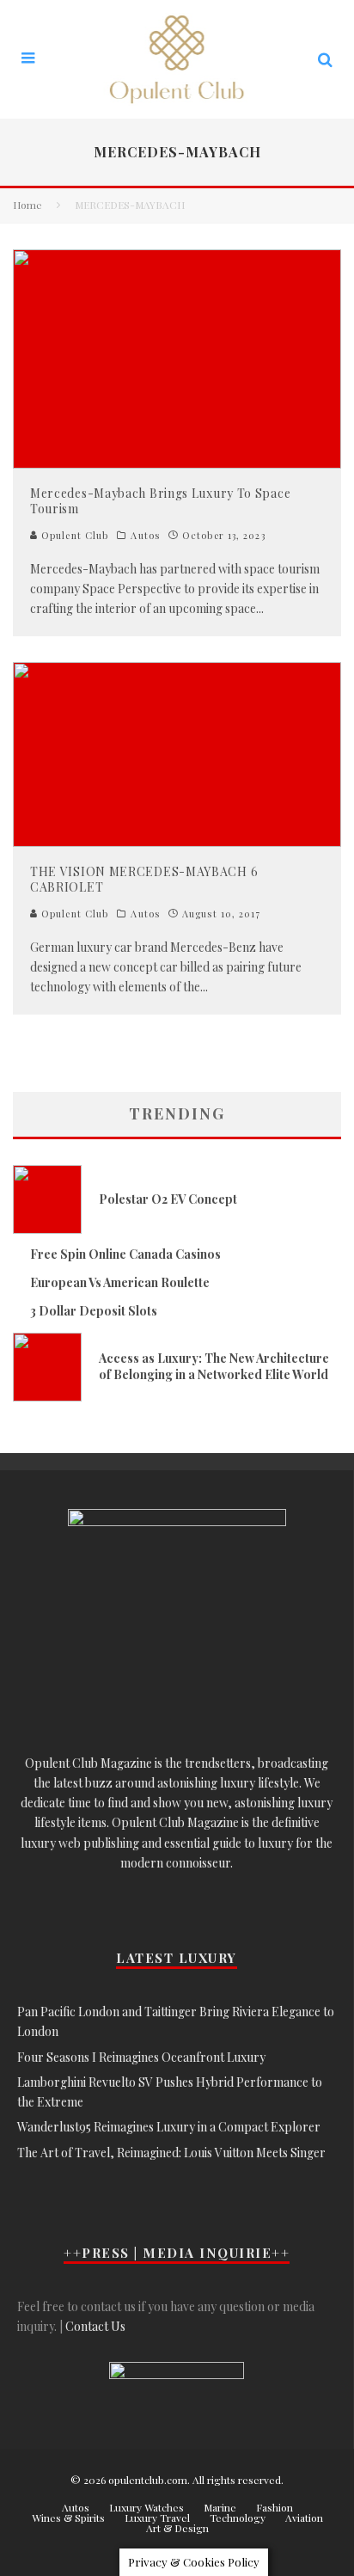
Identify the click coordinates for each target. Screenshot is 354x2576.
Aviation (304, 2518)
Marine (220, 2507)
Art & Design (177, 2528)
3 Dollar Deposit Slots (94, 1311)
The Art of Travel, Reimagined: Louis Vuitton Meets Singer (171, 2153)
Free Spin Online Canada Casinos (125, 1254)
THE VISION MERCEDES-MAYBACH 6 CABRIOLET (144, 879)
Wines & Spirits (68, 2518)
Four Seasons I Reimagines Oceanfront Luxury (141, 2057)
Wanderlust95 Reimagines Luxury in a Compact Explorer (169, 2127)
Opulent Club (73, 535)
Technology (238, 2518)
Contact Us (95, 2326)
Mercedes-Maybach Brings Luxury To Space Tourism (160, 501)
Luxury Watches (146, 2507)
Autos (145, 536)
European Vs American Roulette (120, 1282)
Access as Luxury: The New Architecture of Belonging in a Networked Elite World (214, 1366)
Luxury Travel (157, 2518)
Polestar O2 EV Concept (168, 1199)
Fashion (275, 2507)
